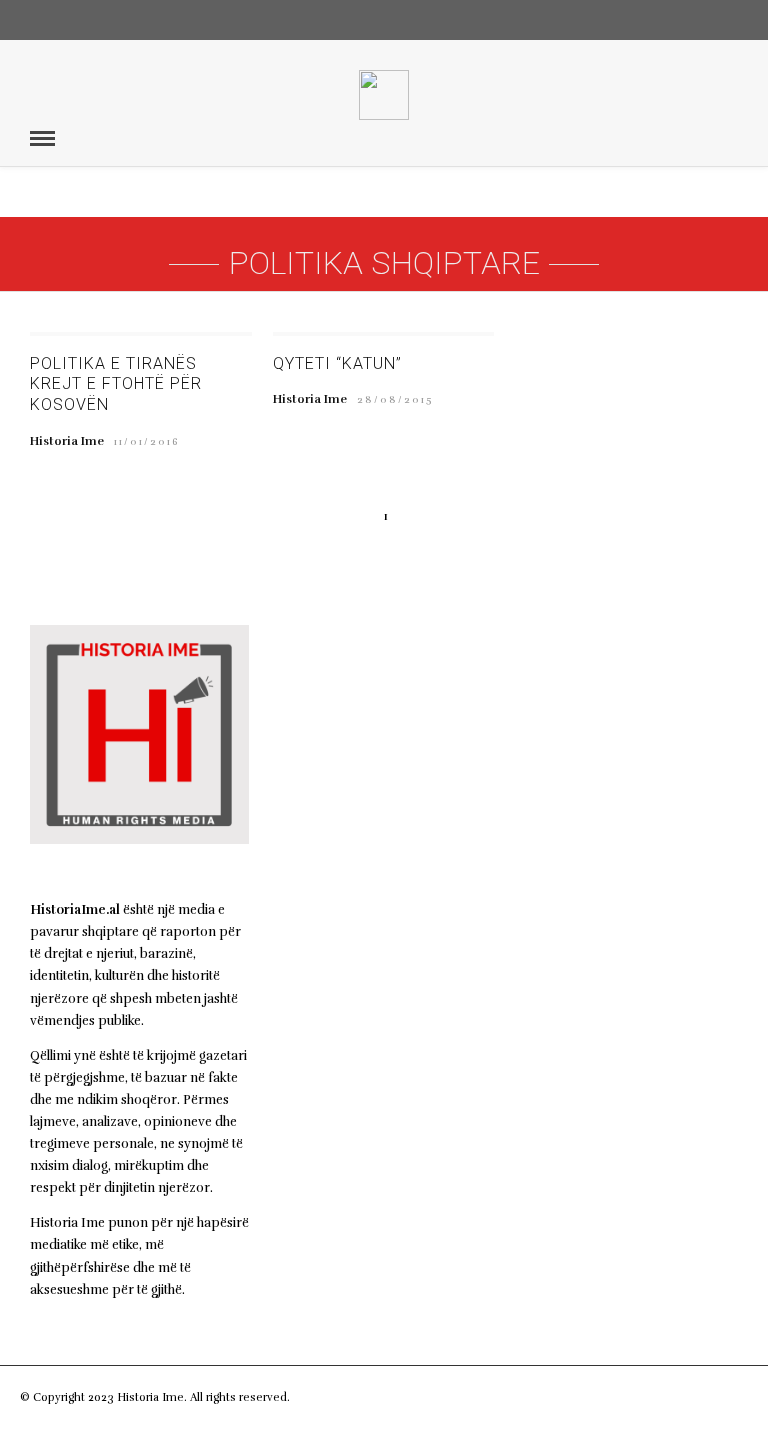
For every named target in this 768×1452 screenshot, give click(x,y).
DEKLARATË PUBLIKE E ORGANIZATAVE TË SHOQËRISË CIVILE (375, 1027)
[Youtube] (697, 20)
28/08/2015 (395, 400)
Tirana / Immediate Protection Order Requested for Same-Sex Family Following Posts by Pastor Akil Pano (374, 788)
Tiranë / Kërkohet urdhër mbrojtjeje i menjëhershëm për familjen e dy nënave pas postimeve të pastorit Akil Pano (382, 919)
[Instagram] (732, 20)
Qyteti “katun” (337, 363)
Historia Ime (67, 441)
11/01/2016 (147, 442)
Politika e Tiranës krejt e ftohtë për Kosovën (116, 384)
